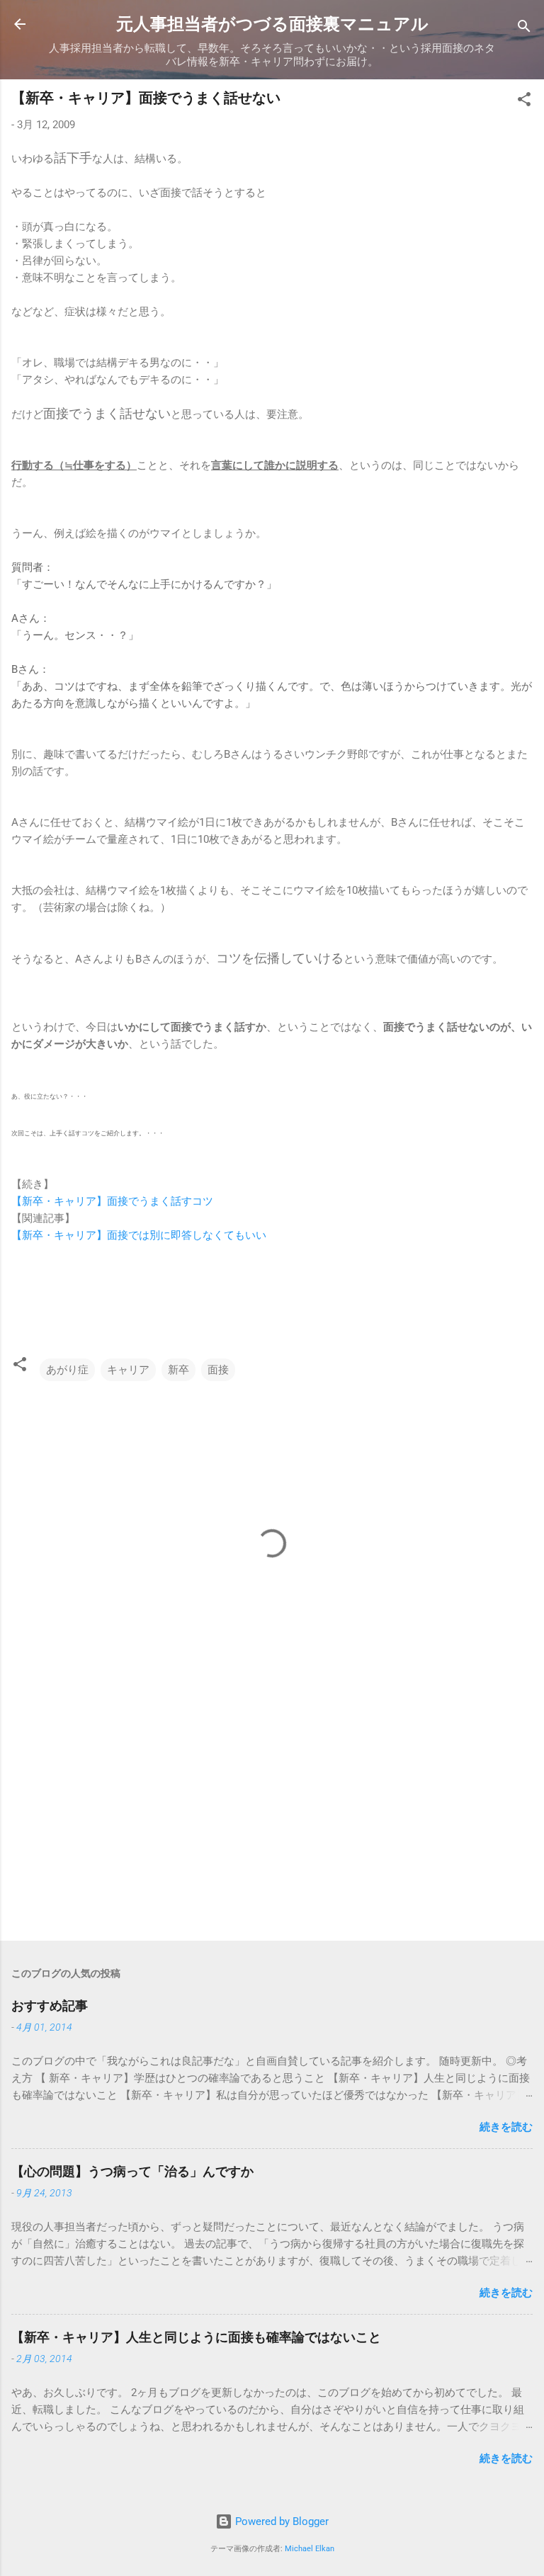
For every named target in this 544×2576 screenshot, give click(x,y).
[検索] (524, 29)
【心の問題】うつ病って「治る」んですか (132, 2171)
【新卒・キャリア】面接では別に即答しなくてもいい (140, 1235)
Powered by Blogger (280, 2521)
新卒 (178, 1370)
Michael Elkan (310, 2549)
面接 (218, 1370)
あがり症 (67, 1370)
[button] (524, 102)
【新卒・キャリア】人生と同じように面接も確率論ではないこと (196, 2337)
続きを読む (506, 2127)
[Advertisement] (272, 1819)
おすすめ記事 (50, 2005)
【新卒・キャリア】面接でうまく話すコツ (112, 1201)
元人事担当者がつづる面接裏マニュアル (272, 24)
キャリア (128, 1370)
